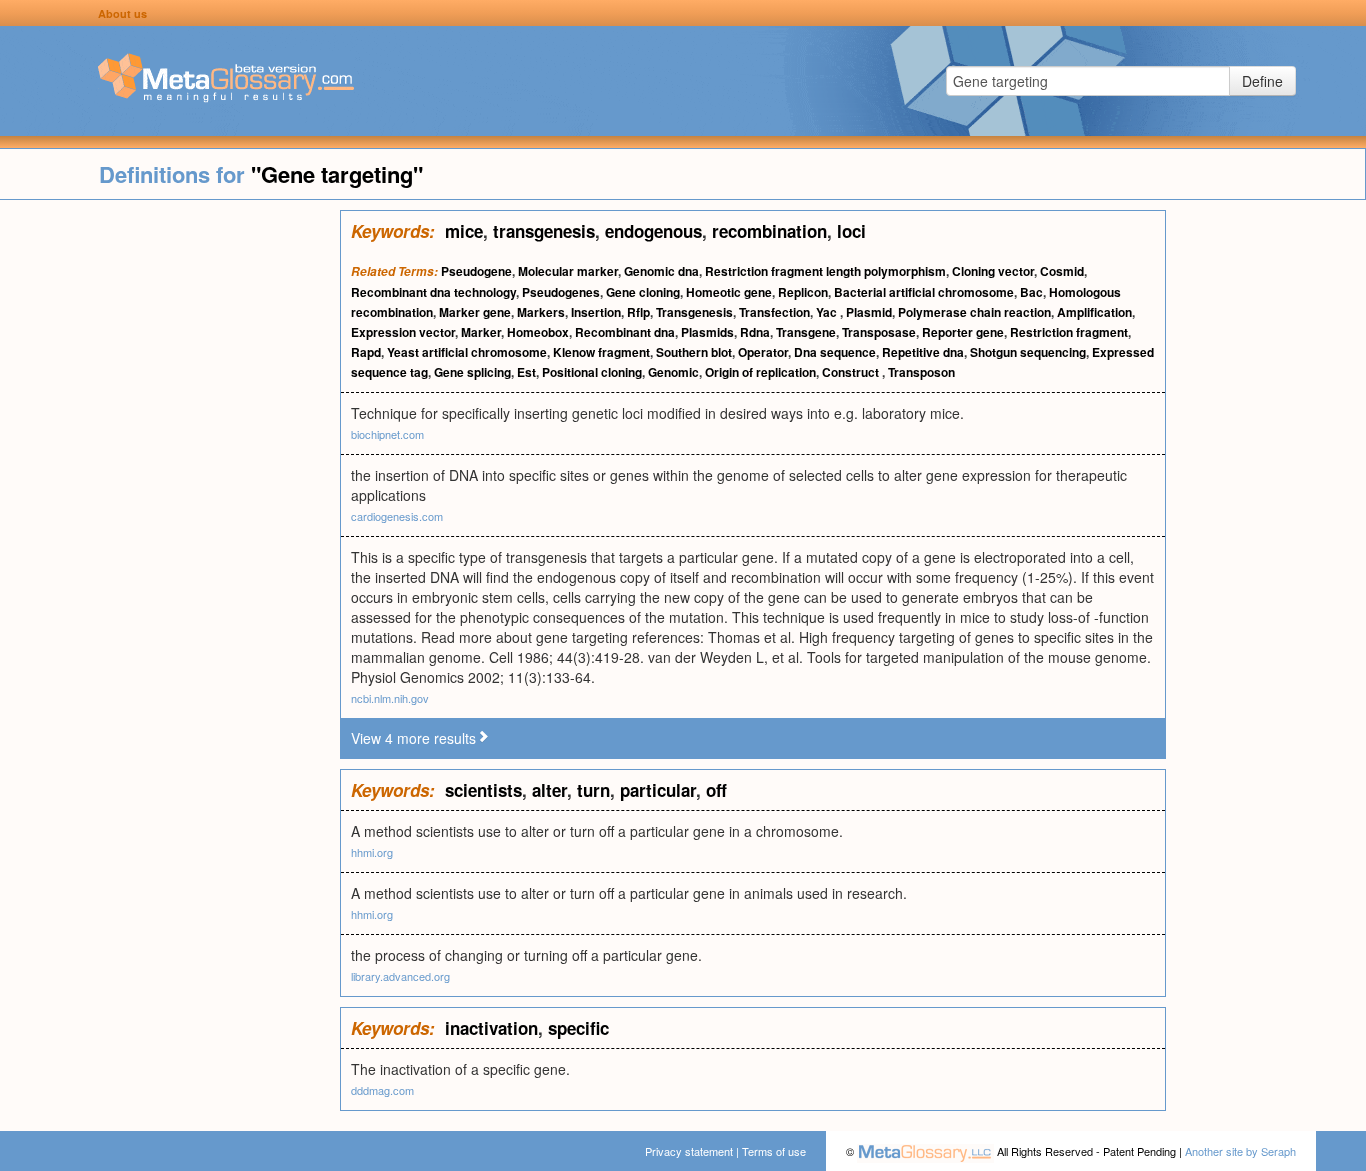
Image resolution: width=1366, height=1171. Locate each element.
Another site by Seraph (1240, 1151)
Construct (852, 372)
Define (1262, 81)
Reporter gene (963, 332)
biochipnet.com (387, 434)
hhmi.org (372, 852)
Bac (1031, 292)
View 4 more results (413, 738)
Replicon (803, 292)
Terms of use (774, 1151)
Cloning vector (993, 271)
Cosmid (1062, 271)
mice (464, 231)
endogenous (653, 231)
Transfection (774, 312)
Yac (828, 312)
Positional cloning (592, 372)
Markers (541, 312)
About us (122, 13)
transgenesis (544, 231)
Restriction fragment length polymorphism (825, 271)
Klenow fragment (601, 352)
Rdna (755, 332)
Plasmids (707, 332)
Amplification (1094, 312)
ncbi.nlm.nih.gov (390, 698)
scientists (483, 790)
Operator (763, 352)
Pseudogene (476, 271)
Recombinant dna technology (433, 292)
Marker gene (475, 312)
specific (578, 1028)
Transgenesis (694, 312)
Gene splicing (472, 372)
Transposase (879, 332)
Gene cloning (643, 292)
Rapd (366, 352)
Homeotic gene (729, 292)
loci (851, 231)
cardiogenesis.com (397, 516)
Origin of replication (760, 372)
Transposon (921, 372)
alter (549, 790)
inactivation (491, 1028)
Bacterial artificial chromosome (924, 292)
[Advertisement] (170, 510)
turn (593, 790)
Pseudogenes (561, 292)
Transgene (806, 332)
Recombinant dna (625, 332)
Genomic (673, 372)
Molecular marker (568, 271)
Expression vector (403, 332)
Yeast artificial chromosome (467, 352)
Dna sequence (835, 352)
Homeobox (538, 332)
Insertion (596, 312)
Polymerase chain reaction (974, 312)
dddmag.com (382, 1090)
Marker (481, 332)
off (716, 790)
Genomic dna (661, 271)
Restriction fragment (1069, 332)
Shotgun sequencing (1028, 352)
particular (658, 790)
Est (526, 372)
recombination (769, 231)
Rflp (638, 312)
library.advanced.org (400, 976)
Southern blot (694, 352)
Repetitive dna (923, 352)
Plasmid (869, 312)
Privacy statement (689, 1151)
